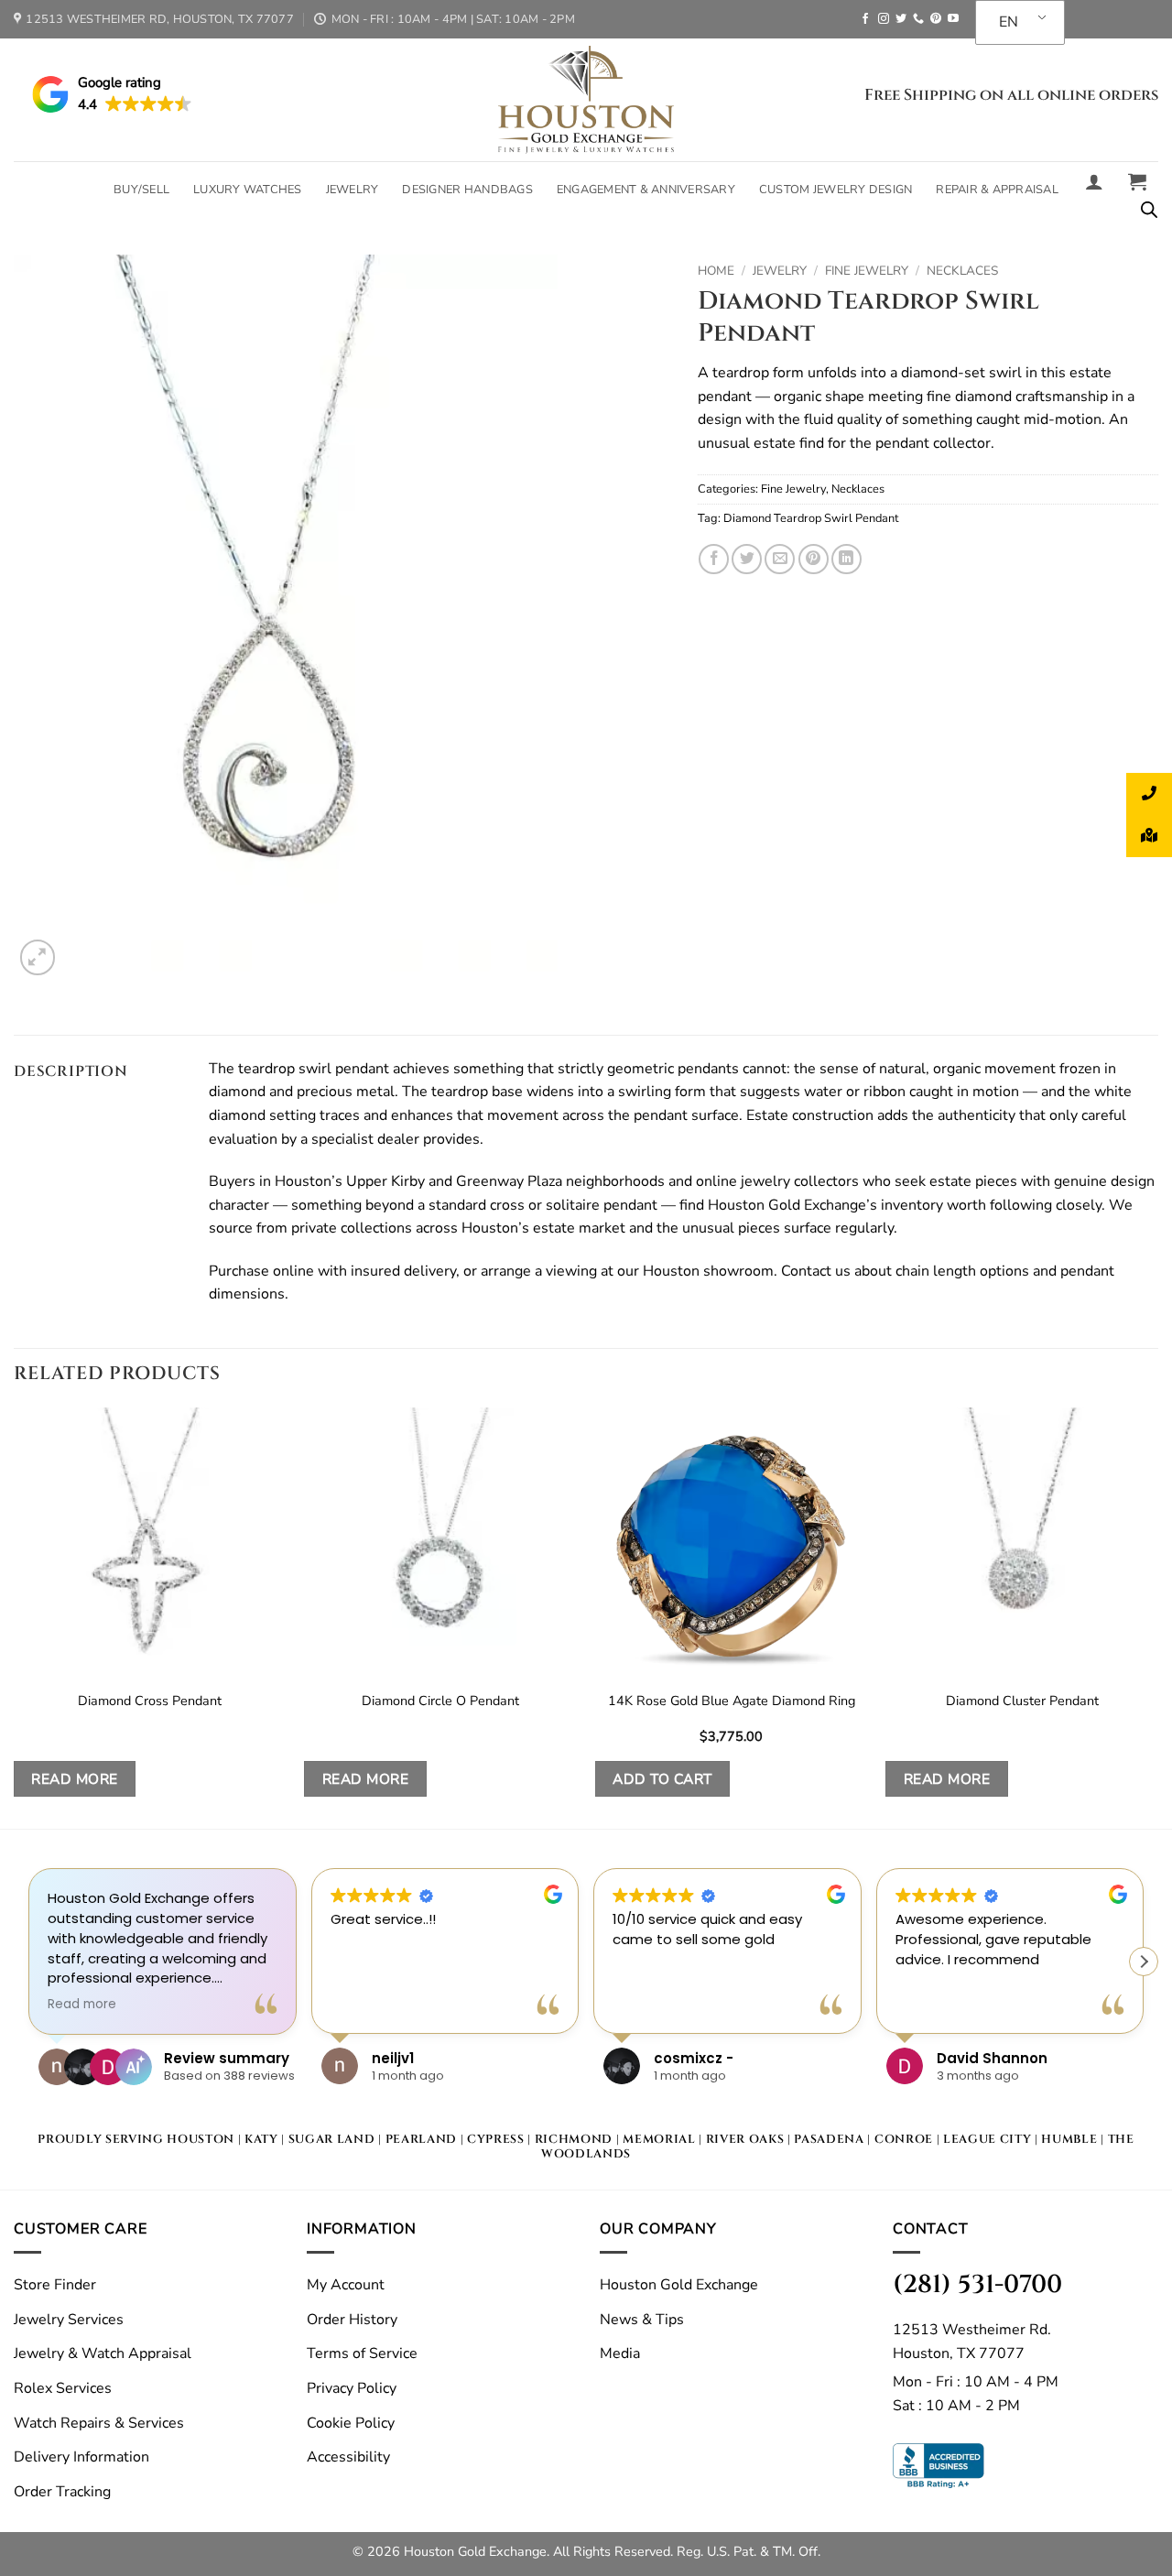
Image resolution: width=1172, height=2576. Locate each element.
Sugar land (332, 2139)
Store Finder (55, 2285)
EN (1009, 22)
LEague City (987, 2139)
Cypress (496, 2139)
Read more (74, 1779)
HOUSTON (201, 2139)
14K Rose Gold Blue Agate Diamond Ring (732, 1701)
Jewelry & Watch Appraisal (103, 2353)
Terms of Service (362, 2353)
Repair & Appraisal (997, 190)
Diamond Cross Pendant (150, 1701)
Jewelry (353, 190)
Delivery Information (81, 2457)
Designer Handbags (467, 190)
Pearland (421, 2139)
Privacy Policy (352, 2388)
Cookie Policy (351, 2423)
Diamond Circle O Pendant (440, 1701)
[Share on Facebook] (714, 559)
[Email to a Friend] (780, 559)
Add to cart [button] (662, 1779)
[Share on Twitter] (747, 559)
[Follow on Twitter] (901, 19)
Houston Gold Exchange (679, 2285)
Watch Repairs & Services (99, 2423)
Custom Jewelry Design (836, 190)
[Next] (1157, 1617)
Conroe (904, 2139)
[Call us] (918, 19)
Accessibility (348, 2457)
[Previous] (15, 1617)
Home (716, 271)
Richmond (574, 2139)
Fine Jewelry (867, 271)
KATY (261, 2139)
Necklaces (962, 271)
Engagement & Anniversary (646, 190)
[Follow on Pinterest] (936, 19)
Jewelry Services (69, 2320)
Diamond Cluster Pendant (1022, 1701)
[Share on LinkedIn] (846, 559)
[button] (1094, 181)
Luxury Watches (248, 190)
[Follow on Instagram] (884, 19)
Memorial (659, 2139)
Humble (1069, 2139)
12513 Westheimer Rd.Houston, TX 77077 (972, 2342)
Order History (352, 2320)
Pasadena (829, 2139)
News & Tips (642, 2320)
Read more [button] (82, 2005)
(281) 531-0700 (977, 2284)
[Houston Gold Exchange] (586, 100)
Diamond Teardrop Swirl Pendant (811, 518)
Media (620, 2353)
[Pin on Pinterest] (814, 559)
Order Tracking (62, 2492)
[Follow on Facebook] (865, 19)
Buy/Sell (141, 190)
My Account (346, 2285)
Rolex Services (63, 2388)
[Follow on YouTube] (953, 19)
